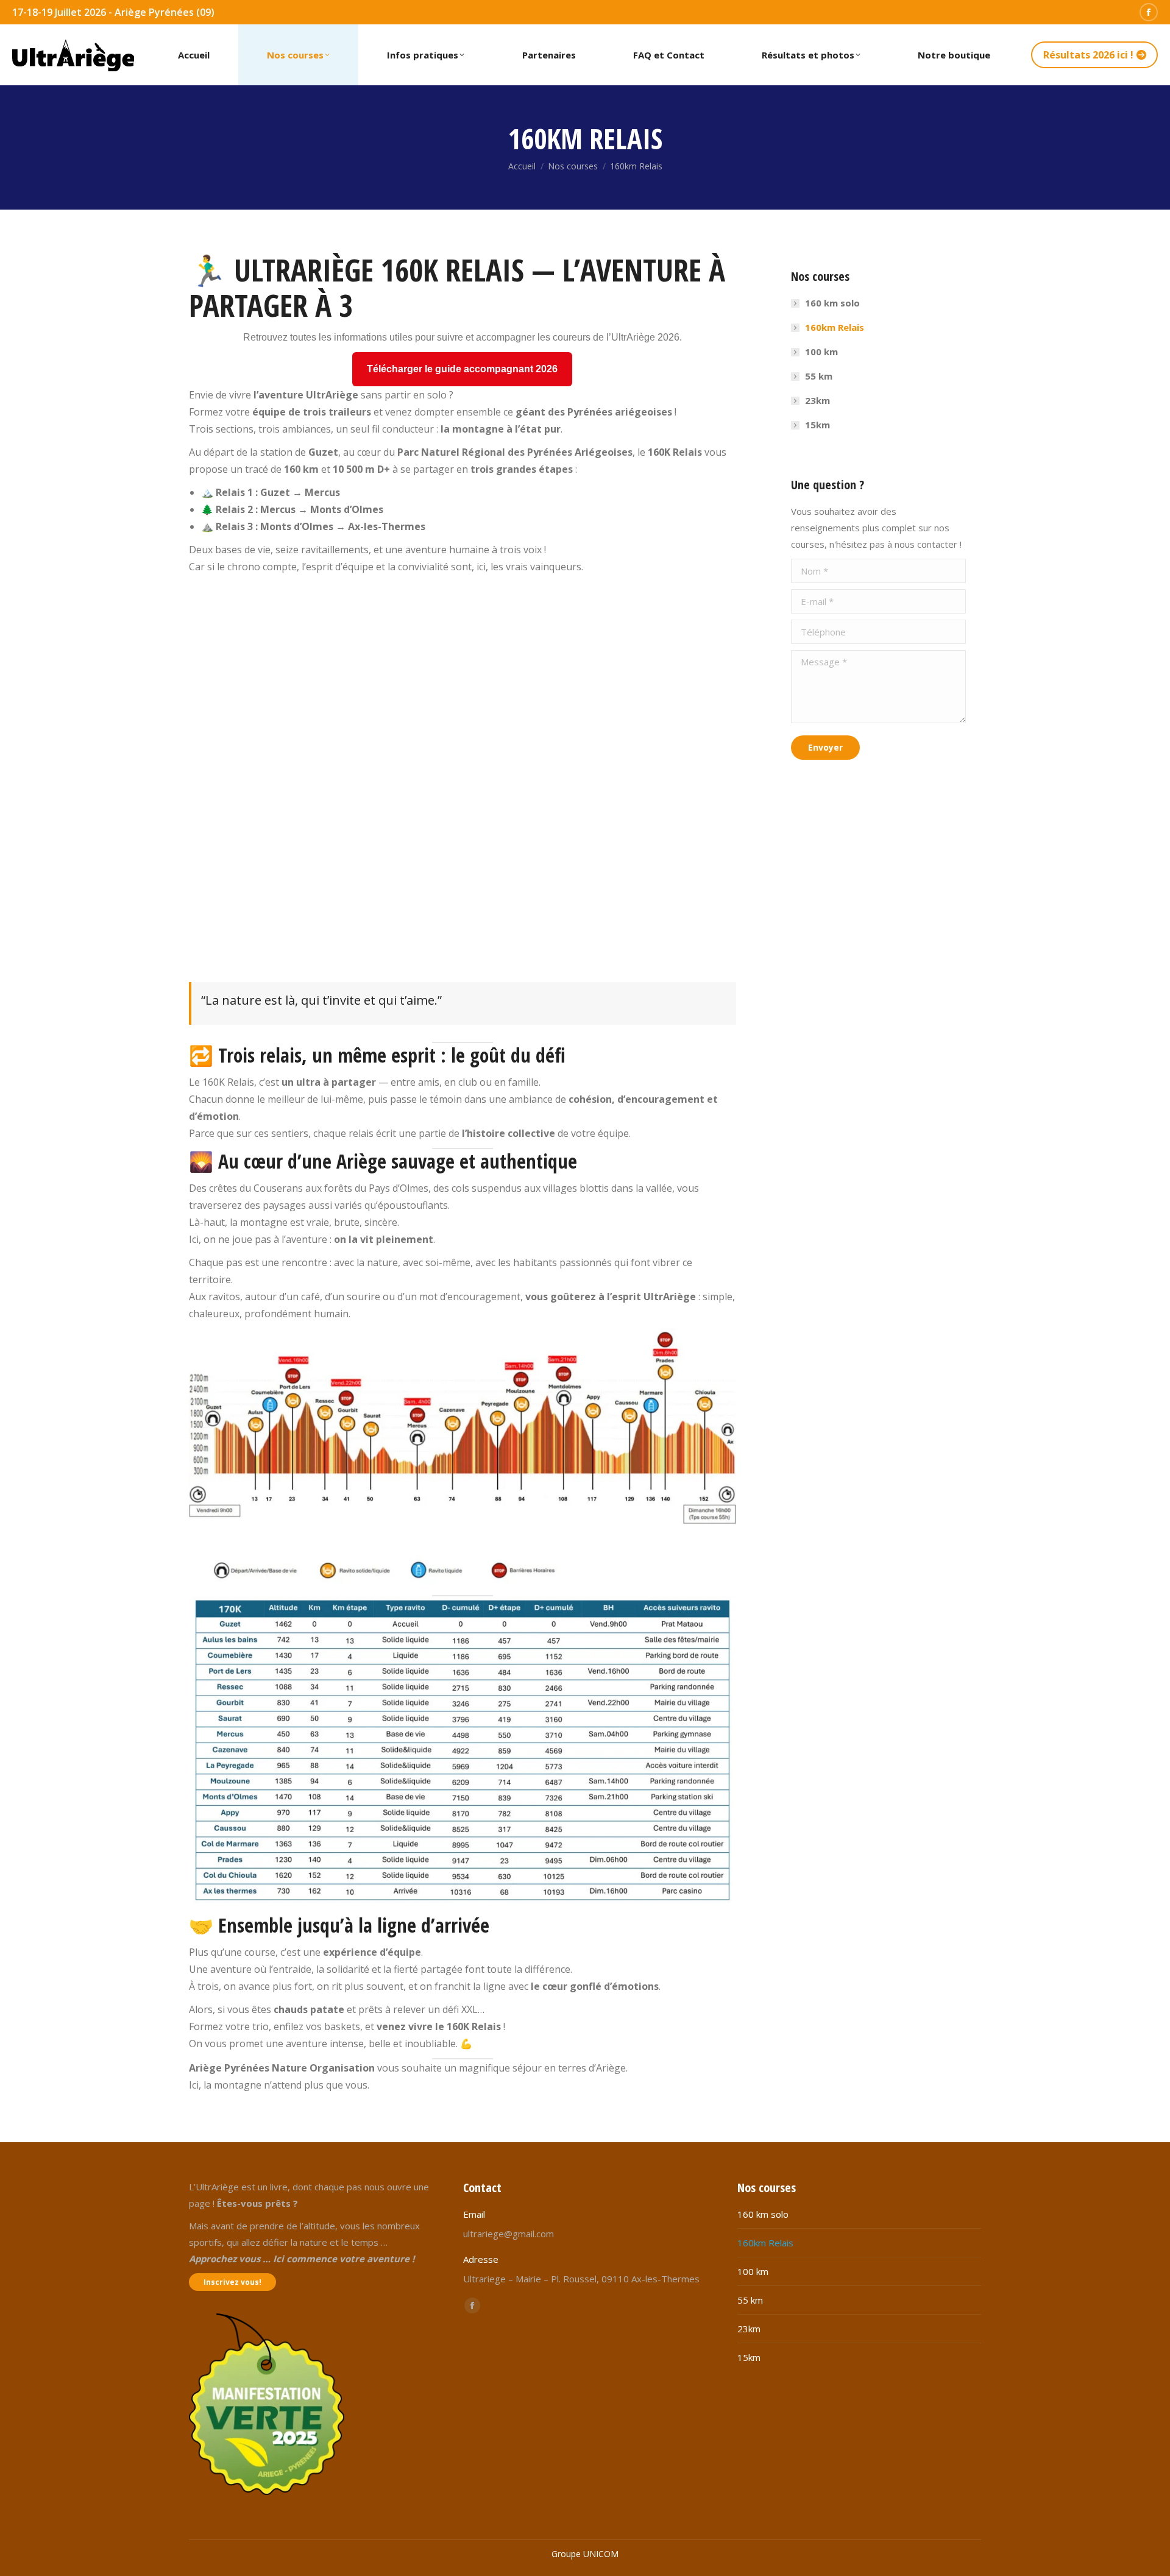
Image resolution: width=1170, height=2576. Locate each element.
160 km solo (832, 303)
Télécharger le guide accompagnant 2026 (462, 369)
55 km (819, 376)
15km (817, 425)
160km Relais (835, 327)
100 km (821, 352)
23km (817, 400)
